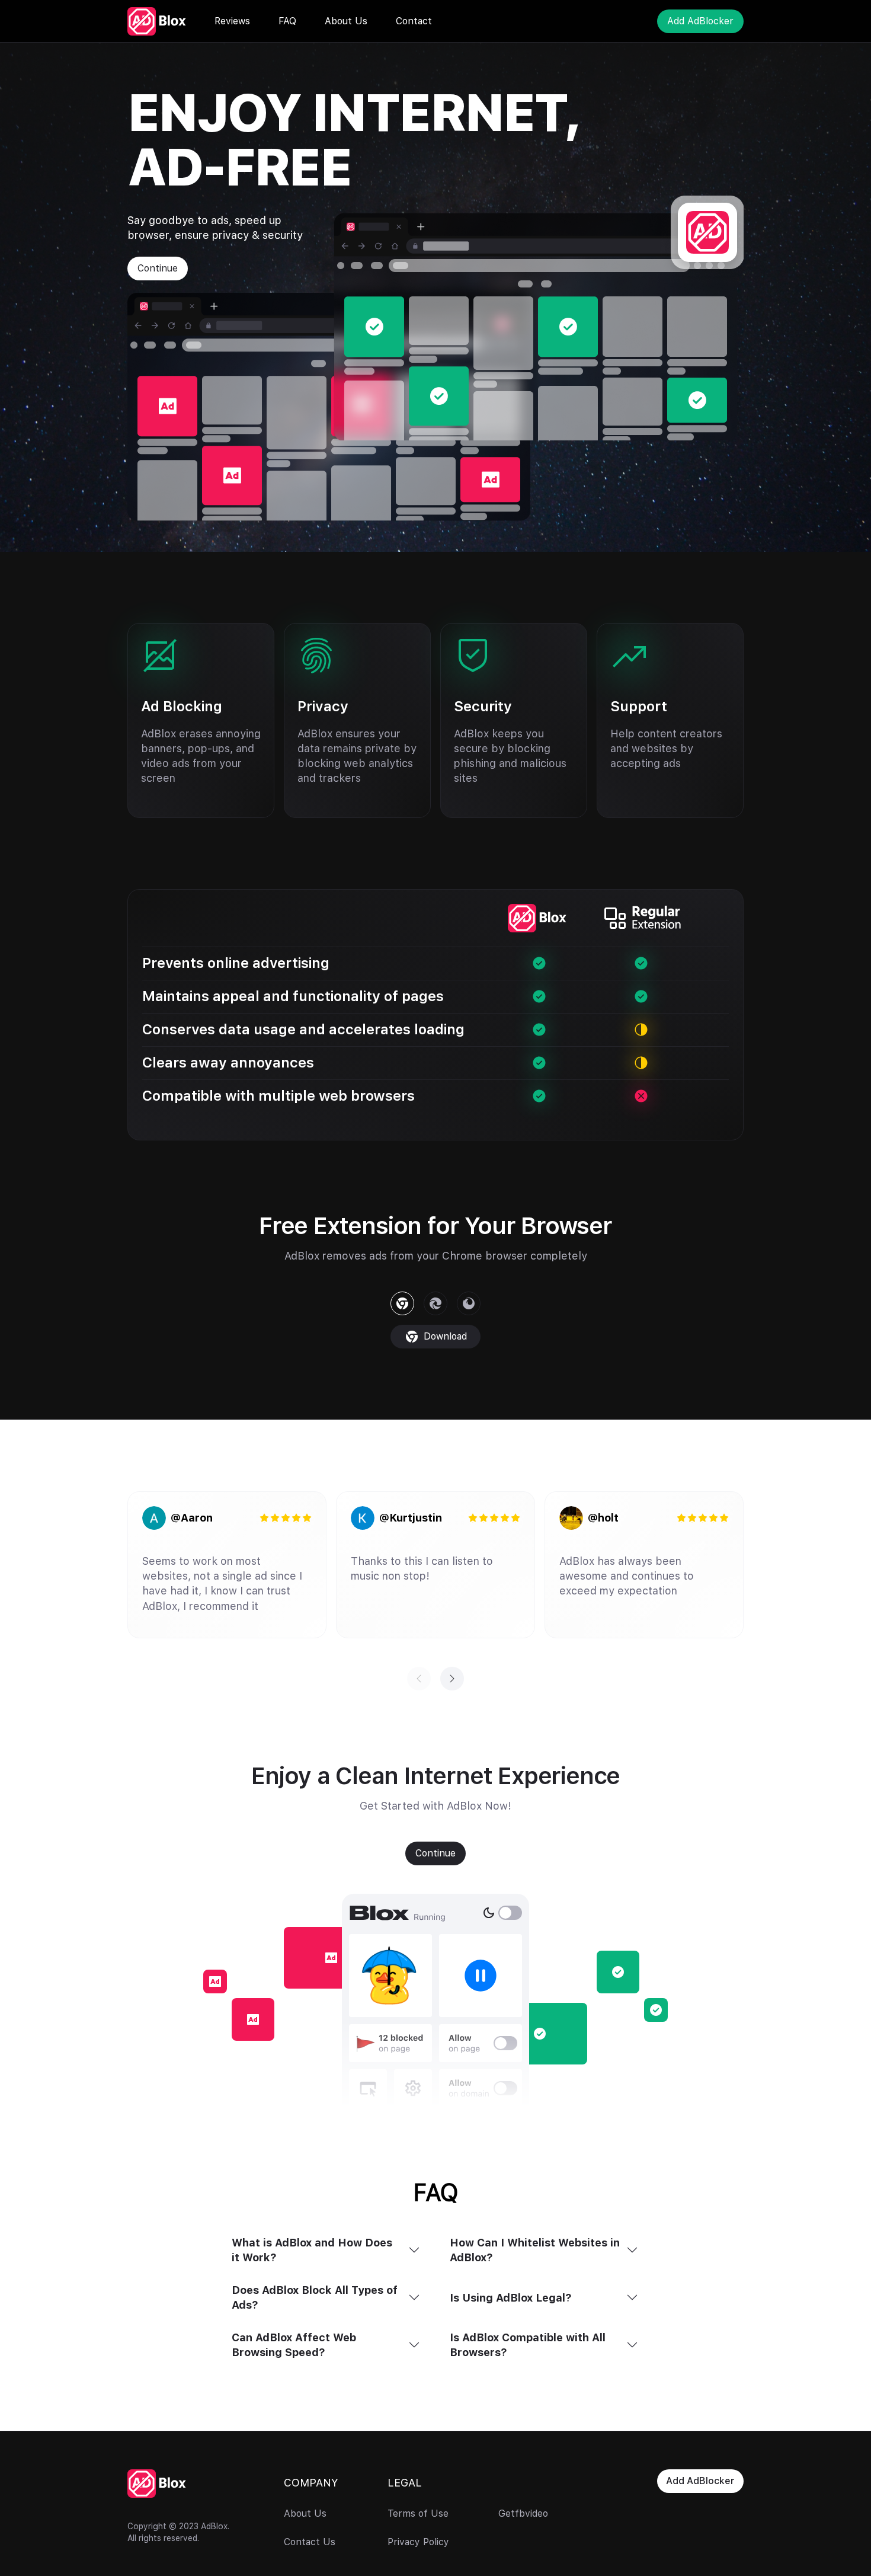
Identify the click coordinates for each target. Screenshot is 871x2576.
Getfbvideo (523, 2514)
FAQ (287, 21)
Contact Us (310, 2542)
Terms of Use (418, 2514)
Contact (414, 21)
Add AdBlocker (700, 21)
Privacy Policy (418, 2542)
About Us (346, 21)
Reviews (232, 21)
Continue (158, 268)
